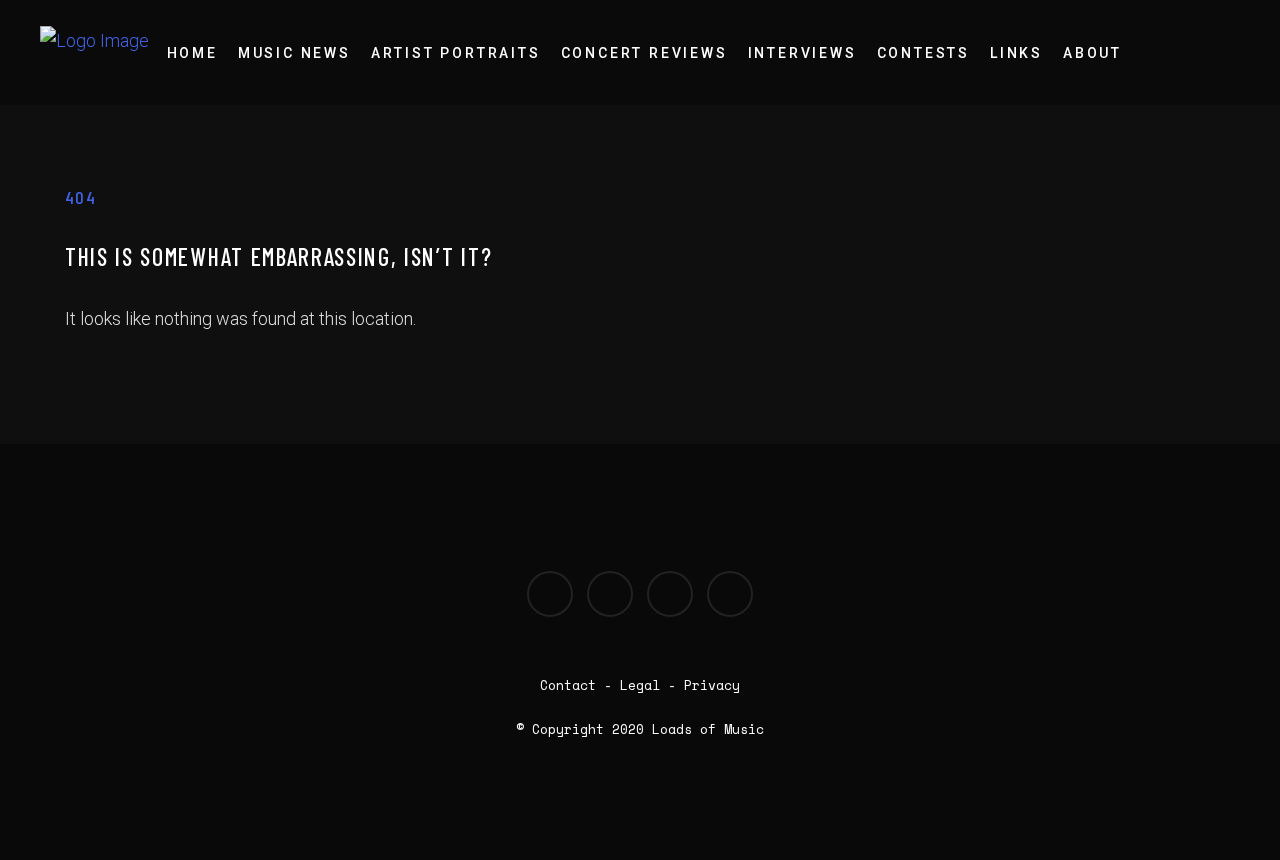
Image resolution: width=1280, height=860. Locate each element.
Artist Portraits (456, 53)
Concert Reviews (644, 53)
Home (192, 53)
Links (1016, 53)
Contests (923, 53)
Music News (294, 53)
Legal (640, 685)
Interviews (802, 53)
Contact (568, 685)
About (1092, 53)
